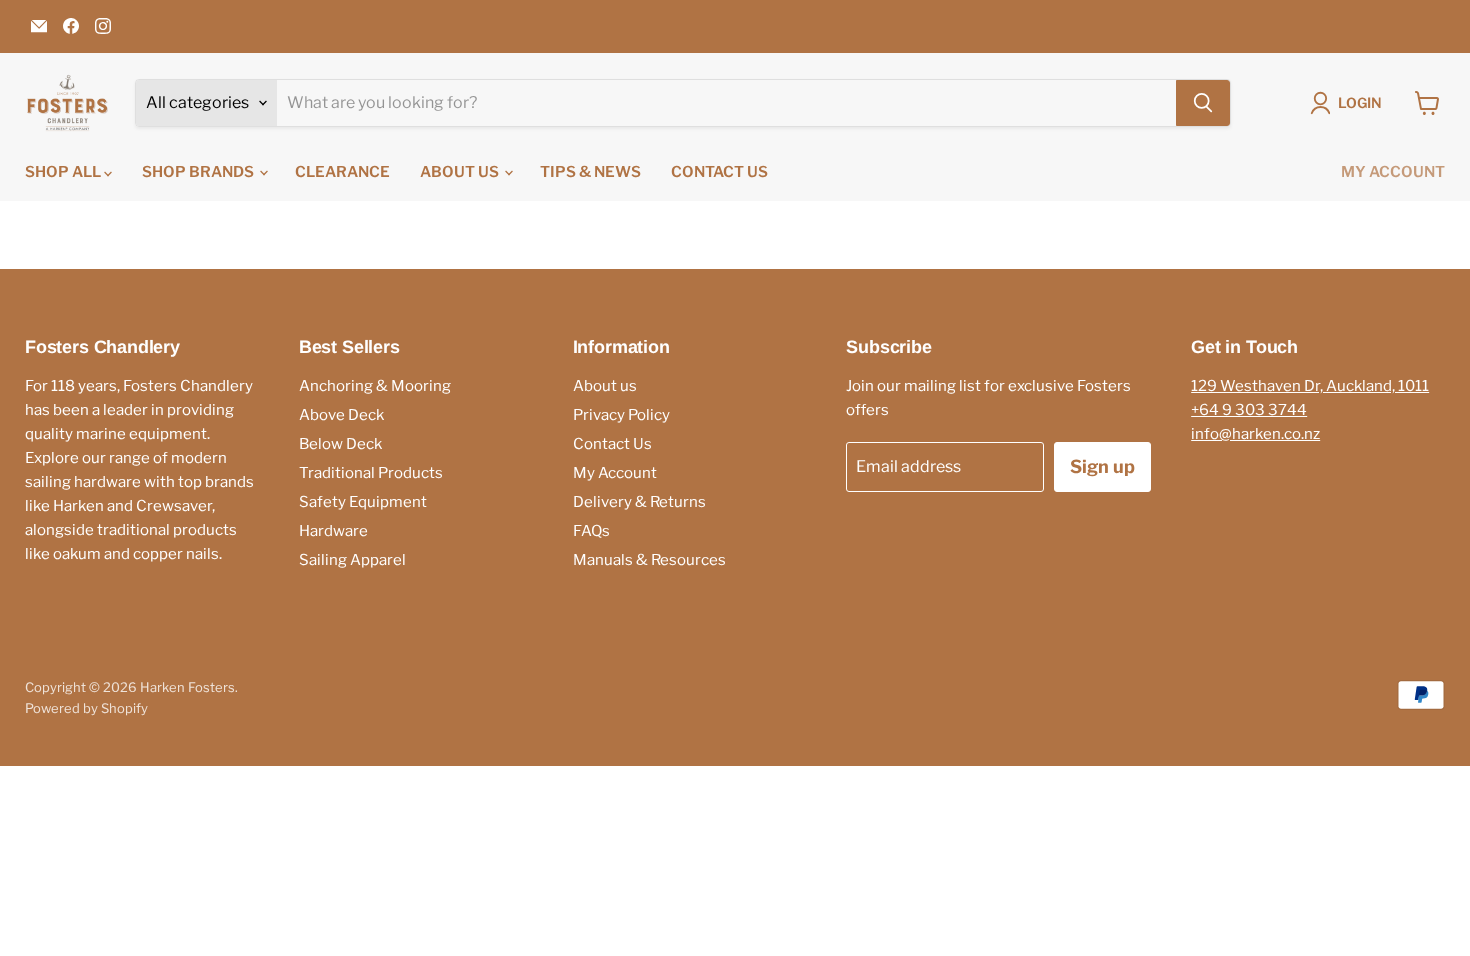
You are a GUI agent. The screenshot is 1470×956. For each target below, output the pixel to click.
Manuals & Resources (649, 560)
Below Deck (340, 444)
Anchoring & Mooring (375, 386)
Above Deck (341, 415)
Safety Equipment (363, 502)
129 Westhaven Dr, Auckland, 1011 (1310, 386)
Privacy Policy (621, 415)
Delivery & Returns (639, 502)
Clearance (342, 172)
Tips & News (590, 172)
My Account (1393, 172)
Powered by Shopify (86, 708)
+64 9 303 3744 (1249, 410)
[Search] (1203, 103)
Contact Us (719, 172)
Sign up (1102, 466)
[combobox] (726, 103)
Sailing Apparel (352, 560)
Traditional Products (371, 473)
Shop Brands (199, 172)
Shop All (64, 172)
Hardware (333, 531)
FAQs (591, 531)
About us (461, 172)
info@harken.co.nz (1255, 434)
